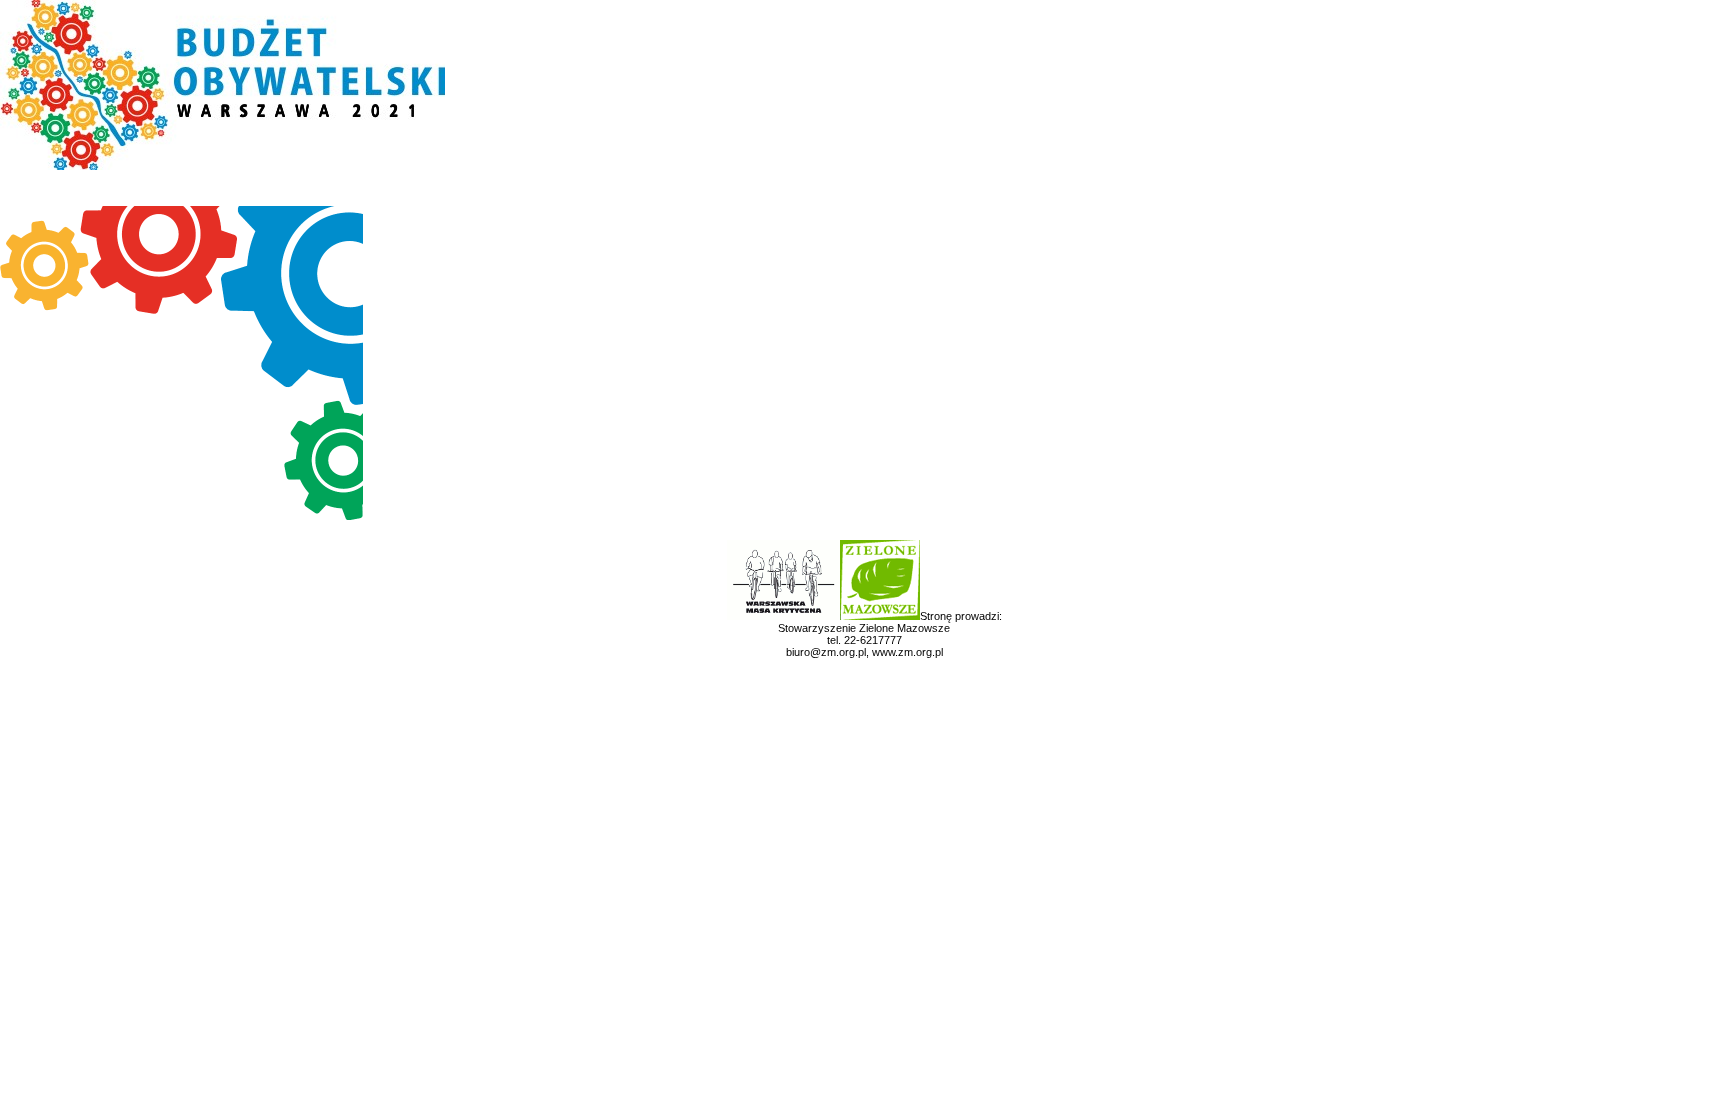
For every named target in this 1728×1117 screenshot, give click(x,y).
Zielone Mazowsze (904, 628)
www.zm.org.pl (907, 652)
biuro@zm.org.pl (826, 652)
